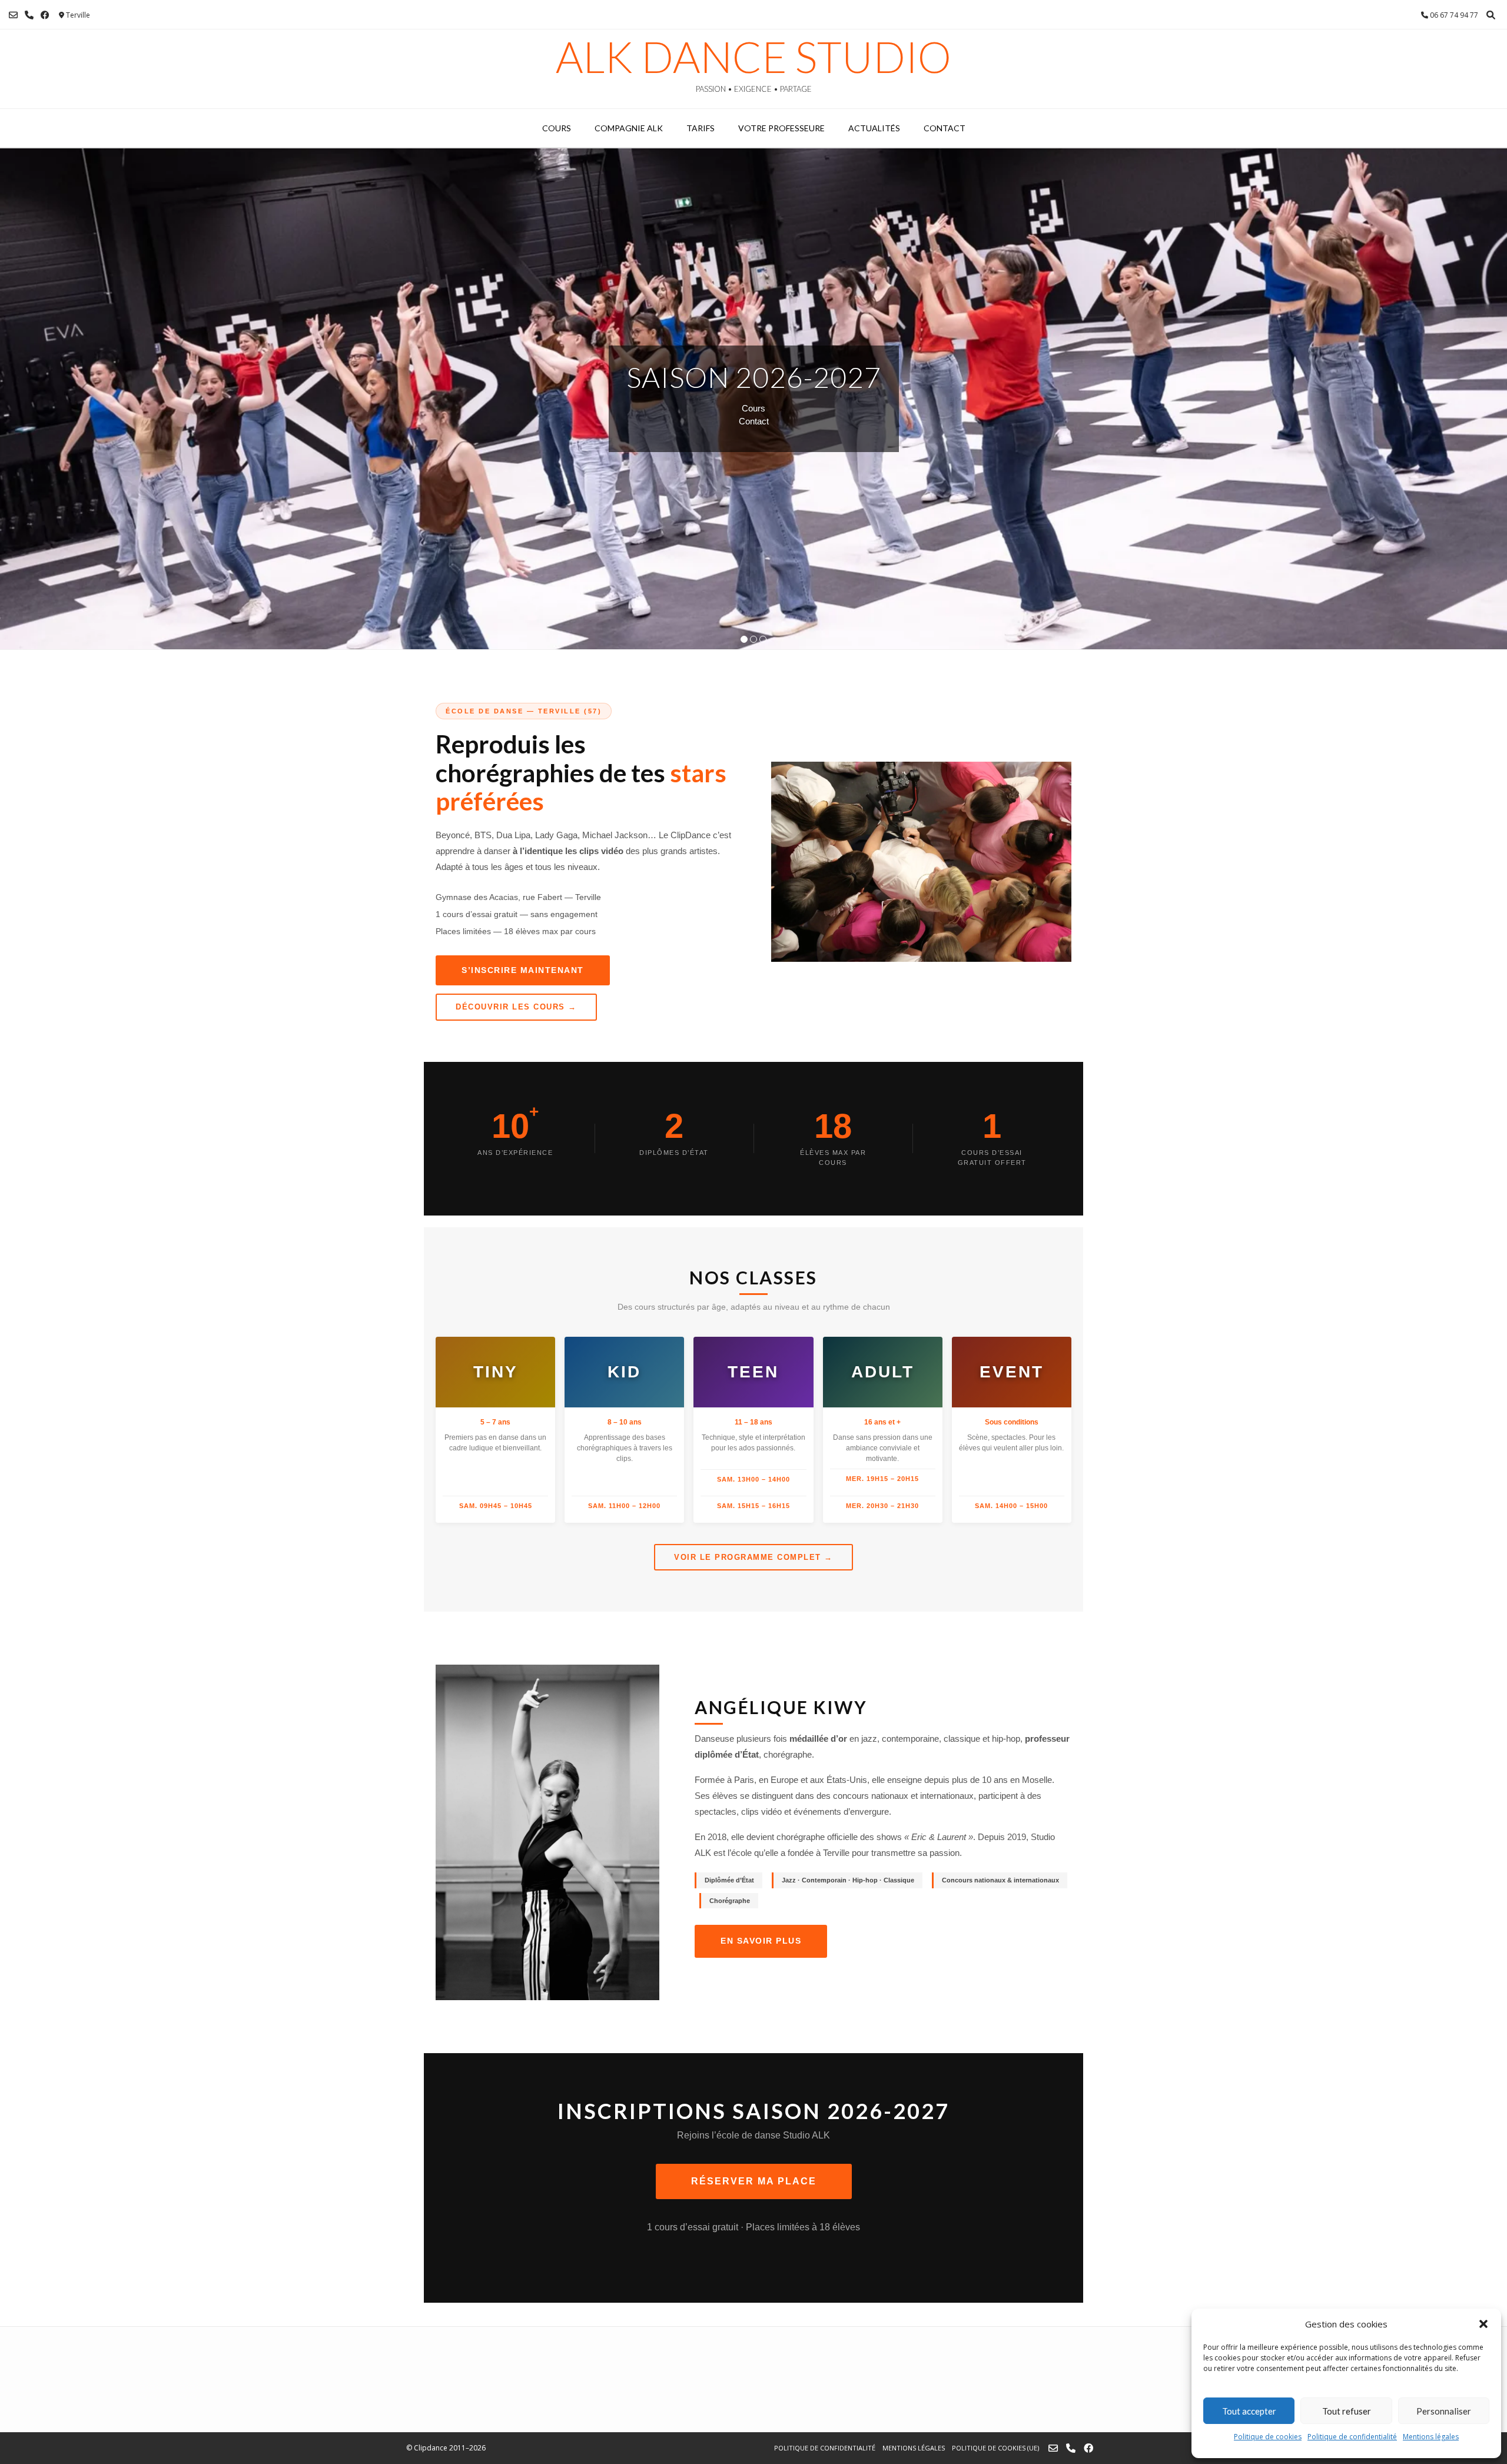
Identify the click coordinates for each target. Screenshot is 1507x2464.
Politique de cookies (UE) (995, 2448)
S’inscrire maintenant (523, 970)
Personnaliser (1444, 2411)
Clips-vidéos (754, 415)
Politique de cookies (1268, 2437)
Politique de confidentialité (1352, 2437)
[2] (753, 640)
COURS (557, 128)
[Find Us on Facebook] (45, 15)
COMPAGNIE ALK (629, 128)
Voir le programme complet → (753, 1557)
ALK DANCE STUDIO (753, 57)
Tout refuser (1347, 2411)
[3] (763, 640)
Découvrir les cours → (516, 1007)
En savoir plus (761, 1941)
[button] (1483, 2324)
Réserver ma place (754, 2181)
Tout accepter (1249, 2411)
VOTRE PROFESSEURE (781, 128)
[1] (744, 640)
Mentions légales (1431, 2437)
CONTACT (945, 128)
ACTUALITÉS (874, 128)
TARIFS (701, 128)
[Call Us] (29, 15)
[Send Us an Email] (13, 15)
